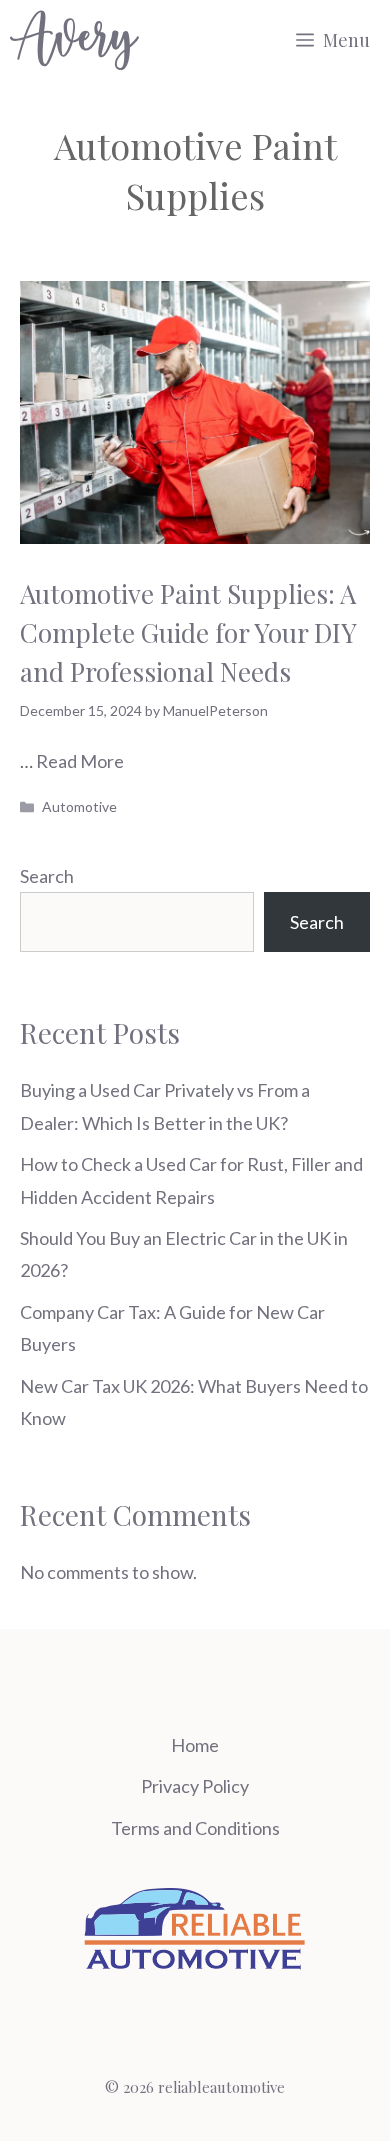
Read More (80, 761)
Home (195, 1745)
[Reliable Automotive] (74, 40)
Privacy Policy (195, 1786)
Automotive (79, 806)
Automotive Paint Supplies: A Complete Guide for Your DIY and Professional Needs (188, 632)
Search (47, 876)
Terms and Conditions (195, 1828)
